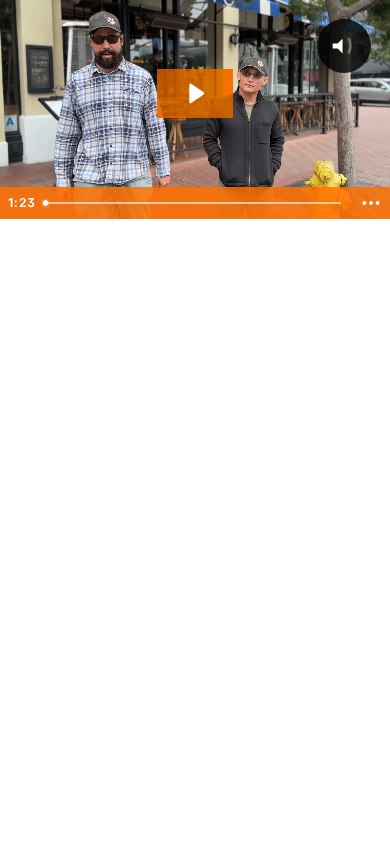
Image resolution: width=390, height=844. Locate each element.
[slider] (194, 203)
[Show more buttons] (371, 203)
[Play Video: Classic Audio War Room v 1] (195, 93)
